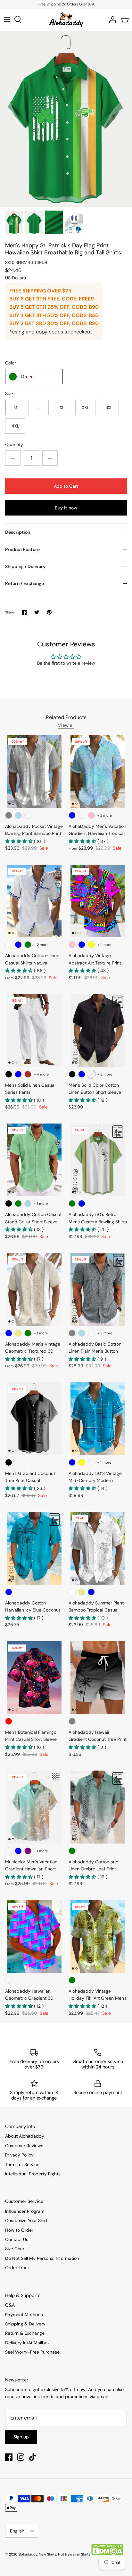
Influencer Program (25, 2211)
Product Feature (22, 549)
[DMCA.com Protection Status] (107, 2554)
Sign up (21, 2437)
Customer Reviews (24, 2146)
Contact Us (17, 2239)
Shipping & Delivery (25, 2324)
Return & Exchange (25, 2333)
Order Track (17, 2268)
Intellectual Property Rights (33, 2174)
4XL (15, 426)
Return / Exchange (25, 583)
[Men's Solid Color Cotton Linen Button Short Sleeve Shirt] (98, 1030)
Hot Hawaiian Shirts (74, 2554)
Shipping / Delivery (25, 566)
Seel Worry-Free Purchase (32, 2352)
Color (11, 363)
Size (9, 394)
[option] (66, 119)
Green (27, 377)
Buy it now (66, 508)
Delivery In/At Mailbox (27, 2343)
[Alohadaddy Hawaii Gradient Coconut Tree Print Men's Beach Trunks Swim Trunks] (98, 1678)
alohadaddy (28, 2554)
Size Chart (16, 2249)
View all (66, 725)
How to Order (19, 2230)
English (17, 2531)
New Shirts (48, 2554)
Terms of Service (22, 2164)
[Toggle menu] (7, 20)
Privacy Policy (19, 2155)
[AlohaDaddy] (66, 20)
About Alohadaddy (25, 2136)
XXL (85, 407)
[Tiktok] (33, 2457)
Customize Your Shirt (26, 2220)
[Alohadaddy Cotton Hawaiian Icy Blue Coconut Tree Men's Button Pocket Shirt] (34, 1548)
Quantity (14, 444)
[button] (20, 841)
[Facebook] (9, 2457)
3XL (109, 407)
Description (18, 532)
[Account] (111, 20)
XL (62, 407)
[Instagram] (21, 2457)
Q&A (10, 2305)
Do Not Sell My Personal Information (42, 2258)
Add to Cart (66, 486)
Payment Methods (24, 2315)
